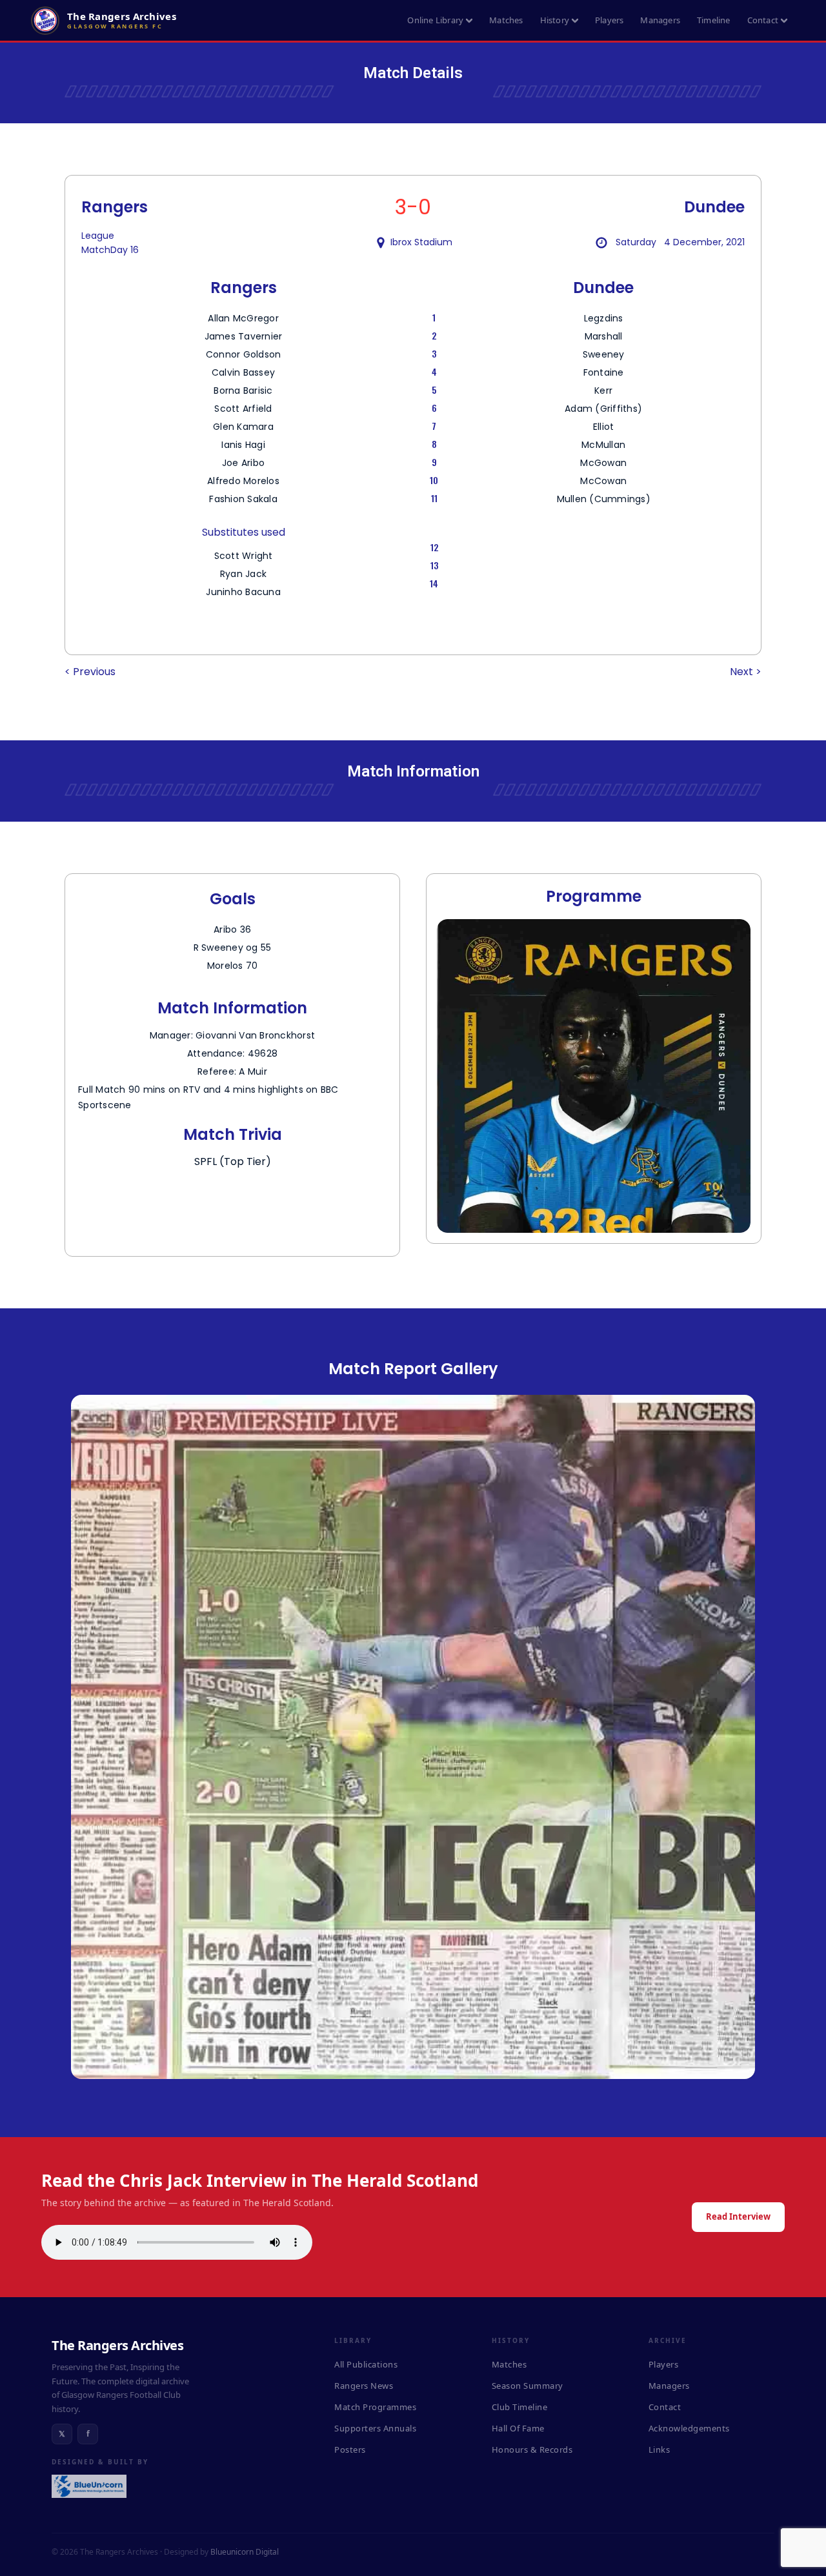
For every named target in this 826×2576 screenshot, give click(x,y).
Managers (660, 20)
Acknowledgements (689, 2428)
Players (609, 20)
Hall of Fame (518, 2428)
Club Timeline (520, 2407)
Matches (506, 20)
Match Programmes (375, 2407)
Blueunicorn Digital (245, 2552)
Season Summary (528, 2386)
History (555, 20)
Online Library (435, 20)
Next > (746, 672)
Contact (763, 20)
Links (660, 2449)
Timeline (714, 20)
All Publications (366, 2364)
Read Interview (738, 2216)
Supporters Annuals (375, 2428)
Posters (350, 2449)
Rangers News (364, 2386)
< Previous (90, 672)
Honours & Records (532, 2449)
